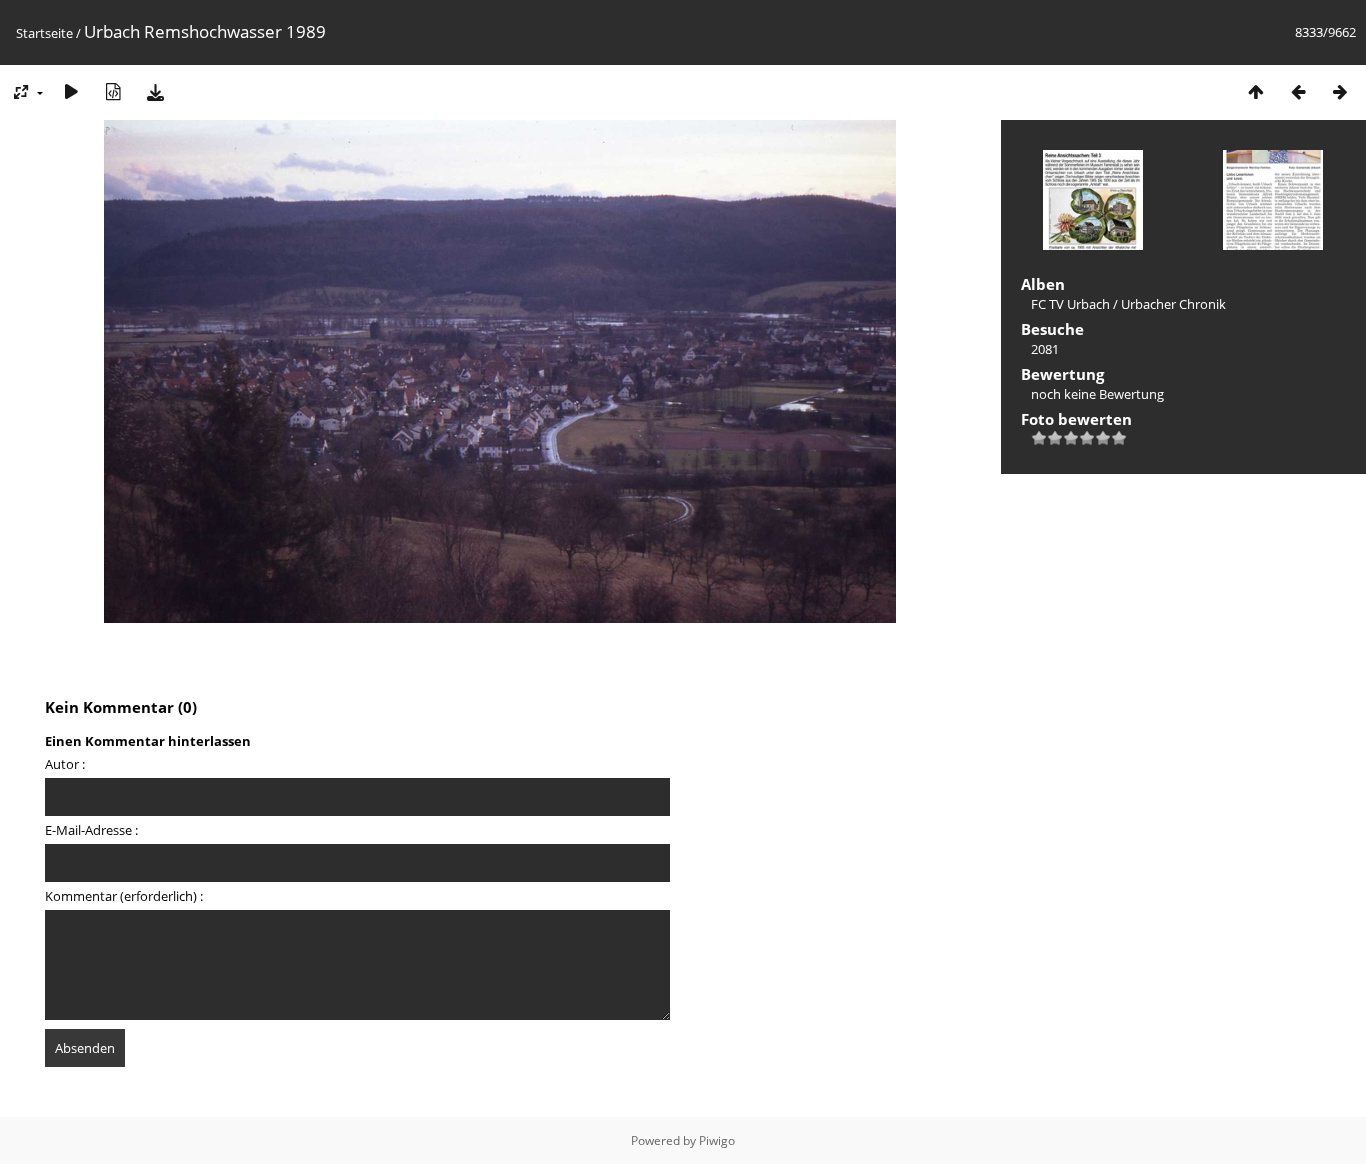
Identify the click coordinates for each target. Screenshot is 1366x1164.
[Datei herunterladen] (155, 91)
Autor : (65, 764)
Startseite (44, 33)
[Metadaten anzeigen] (113, 91)
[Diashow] (71, 91)
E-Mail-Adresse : (91, 830)
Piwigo (717, 1140)
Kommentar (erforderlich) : (124, 896)
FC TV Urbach (1070, 304)
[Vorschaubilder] (1256, 91)
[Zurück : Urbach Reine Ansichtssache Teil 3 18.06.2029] (1298, 91)
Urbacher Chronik (1173, 304)
